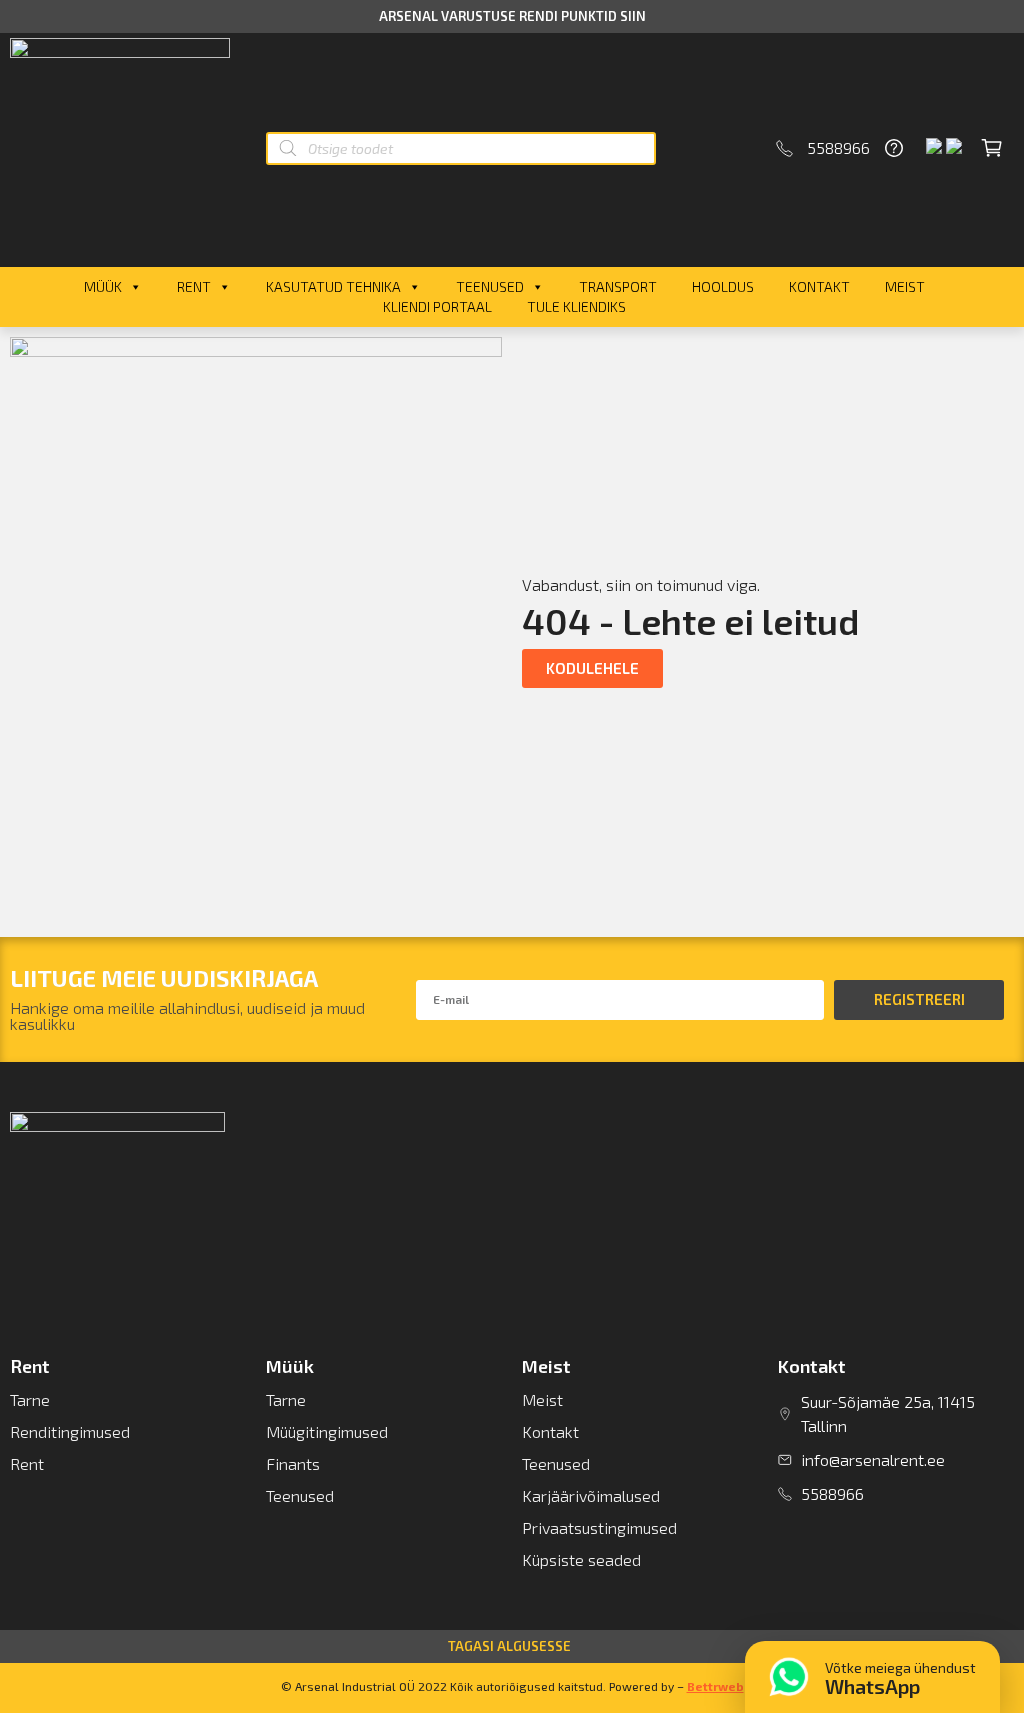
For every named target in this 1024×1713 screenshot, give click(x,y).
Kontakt (819, 286)
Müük (103, 286)
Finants (293, 1463)
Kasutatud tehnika (333, 286)
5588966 (838, 147)
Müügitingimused (327, 1431)
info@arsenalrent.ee (873, 1459)
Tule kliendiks (576, 306)
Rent (194, 286)
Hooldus (723, 286)
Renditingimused (70, 1431)
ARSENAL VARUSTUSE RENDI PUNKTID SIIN (512, 16)
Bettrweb (715, 1686)
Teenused (490, 286)
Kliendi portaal (437, 306)
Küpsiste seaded (581, 1559)
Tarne (30, 1399)
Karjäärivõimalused (591, 1495)
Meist (905, 286)
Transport (618, 286)
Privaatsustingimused (599, 1527)
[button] (592, 668)
